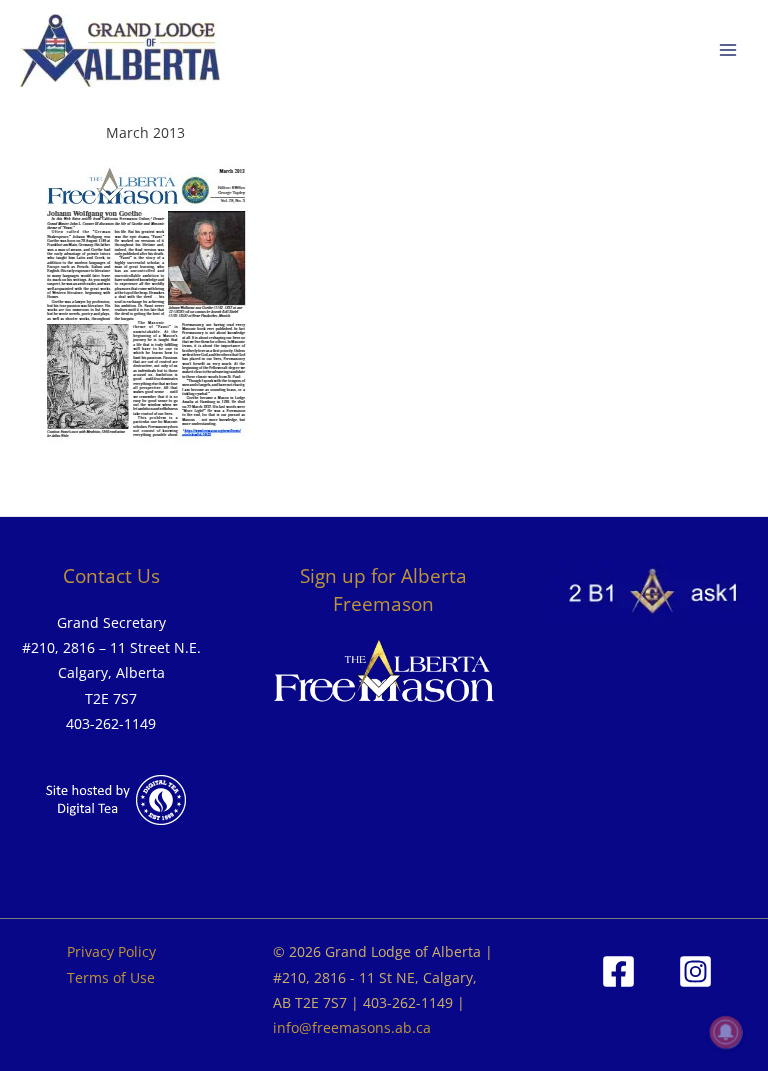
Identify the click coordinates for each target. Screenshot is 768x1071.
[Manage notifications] (726, 1032)
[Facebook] (618, 971)
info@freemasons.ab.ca (352, 1027)
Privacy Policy (111, 951)
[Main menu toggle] (728, 50)
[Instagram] (695, 971)
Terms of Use (111, 977)
